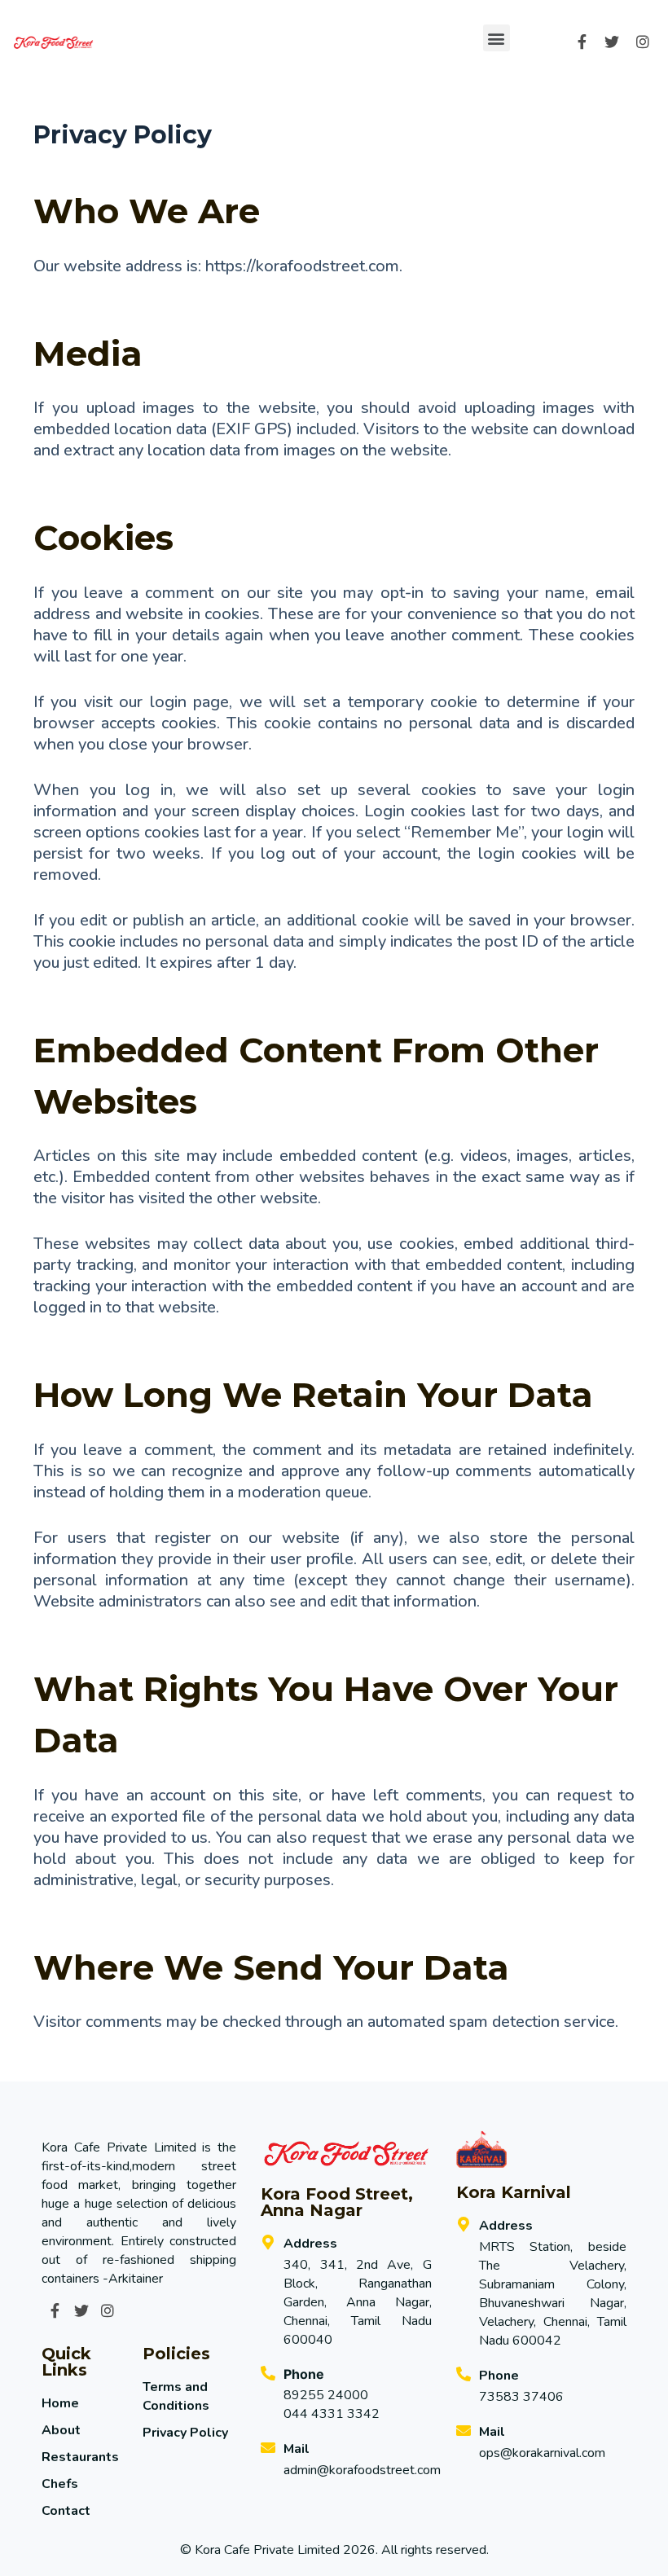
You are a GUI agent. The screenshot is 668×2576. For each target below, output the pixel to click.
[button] (497, 38)
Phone (499, 2376)
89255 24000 (326, 2395)
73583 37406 (521, 2397)
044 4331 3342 (332, 2414)
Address (310, 2244)
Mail (297, 2449)
